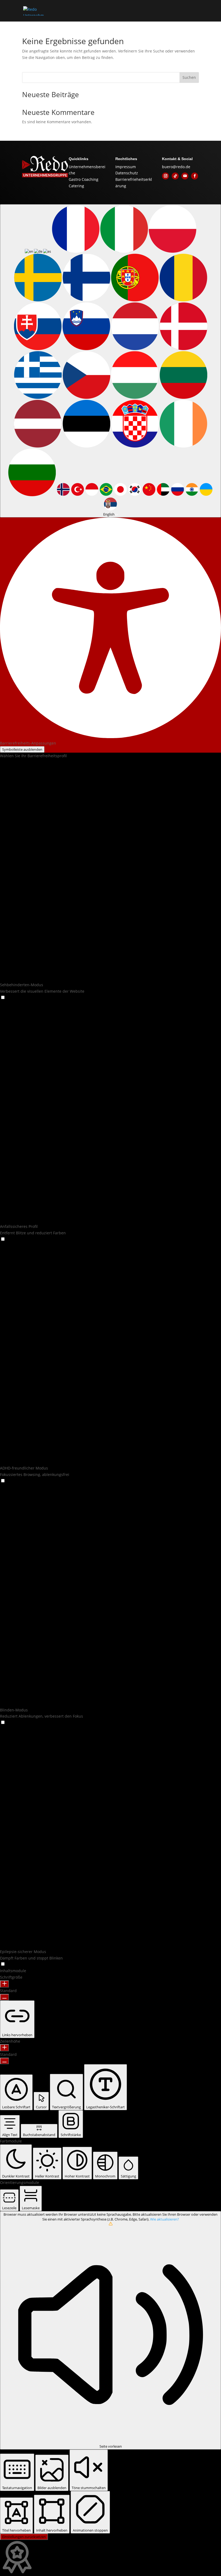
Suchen (189, 77)
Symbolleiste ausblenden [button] (22, 749)
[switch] (3, 997)
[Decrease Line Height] (4, 2061)
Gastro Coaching (84, 179)
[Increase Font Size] (4, 1984)
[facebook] (195, 176)
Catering (76, 186)
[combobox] (110, 361)
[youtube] (185, 176)
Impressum (126, 167)
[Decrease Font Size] (4, 1997)
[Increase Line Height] (4, 2048)
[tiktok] (175, 176)
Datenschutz (127, 173)
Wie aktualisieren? (165, 2219)
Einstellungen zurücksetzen (24, 2537)
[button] (3, 998)
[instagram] (165, 176)
